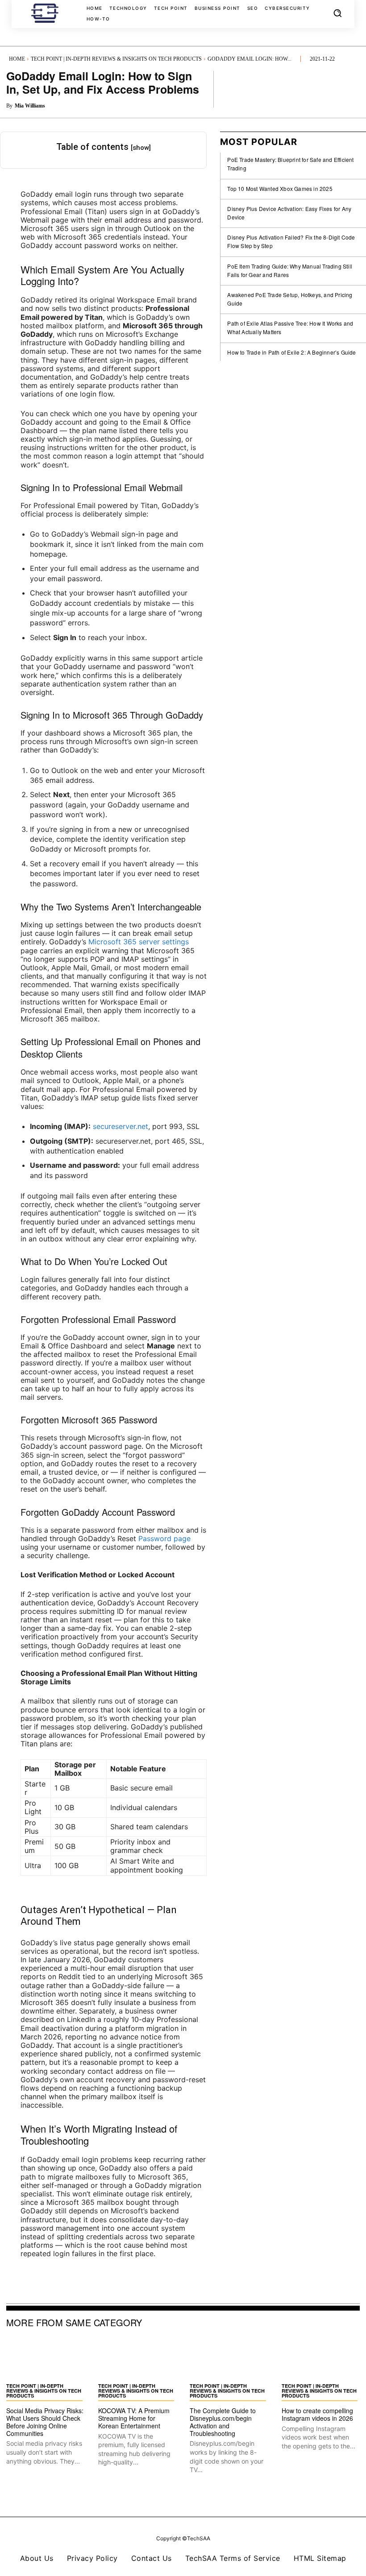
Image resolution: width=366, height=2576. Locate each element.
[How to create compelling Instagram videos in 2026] (321, 2359)
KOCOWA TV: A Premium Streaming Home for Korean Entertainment (134, 2418)
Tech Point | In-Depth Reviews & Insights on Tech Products (116, 59)
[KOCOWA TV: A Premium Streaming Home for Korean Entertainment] (137, 2359)
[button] (337, 13)
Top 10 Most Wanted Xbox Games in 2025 (280, 188)
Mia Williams (30, 106)
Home (17, 59)
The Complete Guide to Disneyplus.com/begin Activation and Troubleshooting (223, 2422)
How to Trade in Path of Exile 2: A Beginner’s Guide (291, 352)
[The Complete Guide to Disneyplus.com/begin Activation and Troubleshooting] (229, 2359)
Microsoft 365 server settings (139, 942)
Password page (164, 1538)
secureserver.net (121, 1126)
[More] (350, 89)
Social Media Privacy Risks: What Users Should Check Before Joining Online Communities (45, 2422)
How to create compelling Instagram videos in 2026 (317, 2414)
